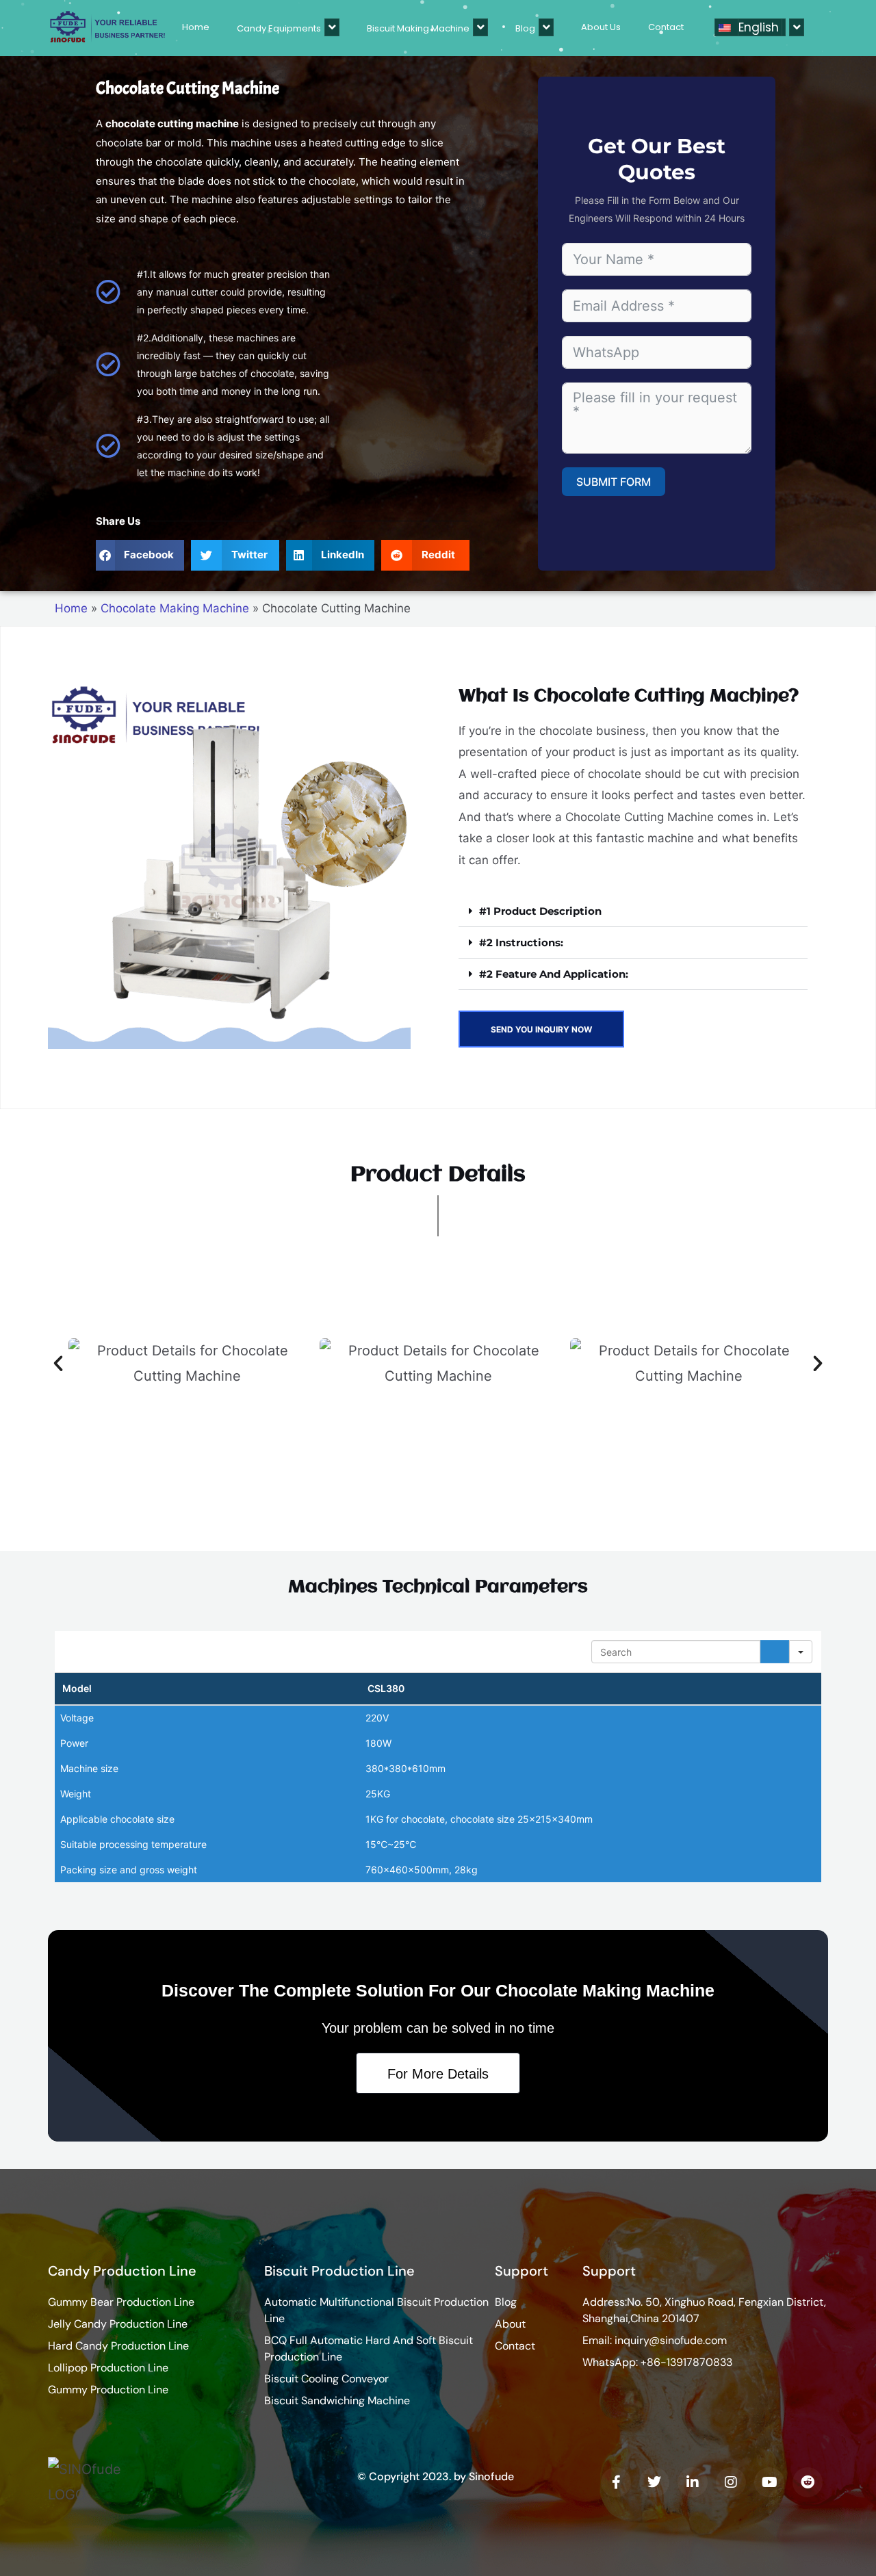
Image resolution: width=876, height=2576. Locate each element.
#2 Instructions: (521, 942)
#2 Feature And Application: (554, 974)
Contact (666, 27)
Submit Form (614, 482)
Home (196, 27)
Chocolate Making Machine (175, 608)
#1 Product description (540, 911)
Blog (525, 28)
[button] (140, 555)
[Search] (775, 1652)
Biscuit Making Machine (418, 28)
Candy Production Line (122, 2271)
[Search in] (801, 1652)
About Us (601, 27)
